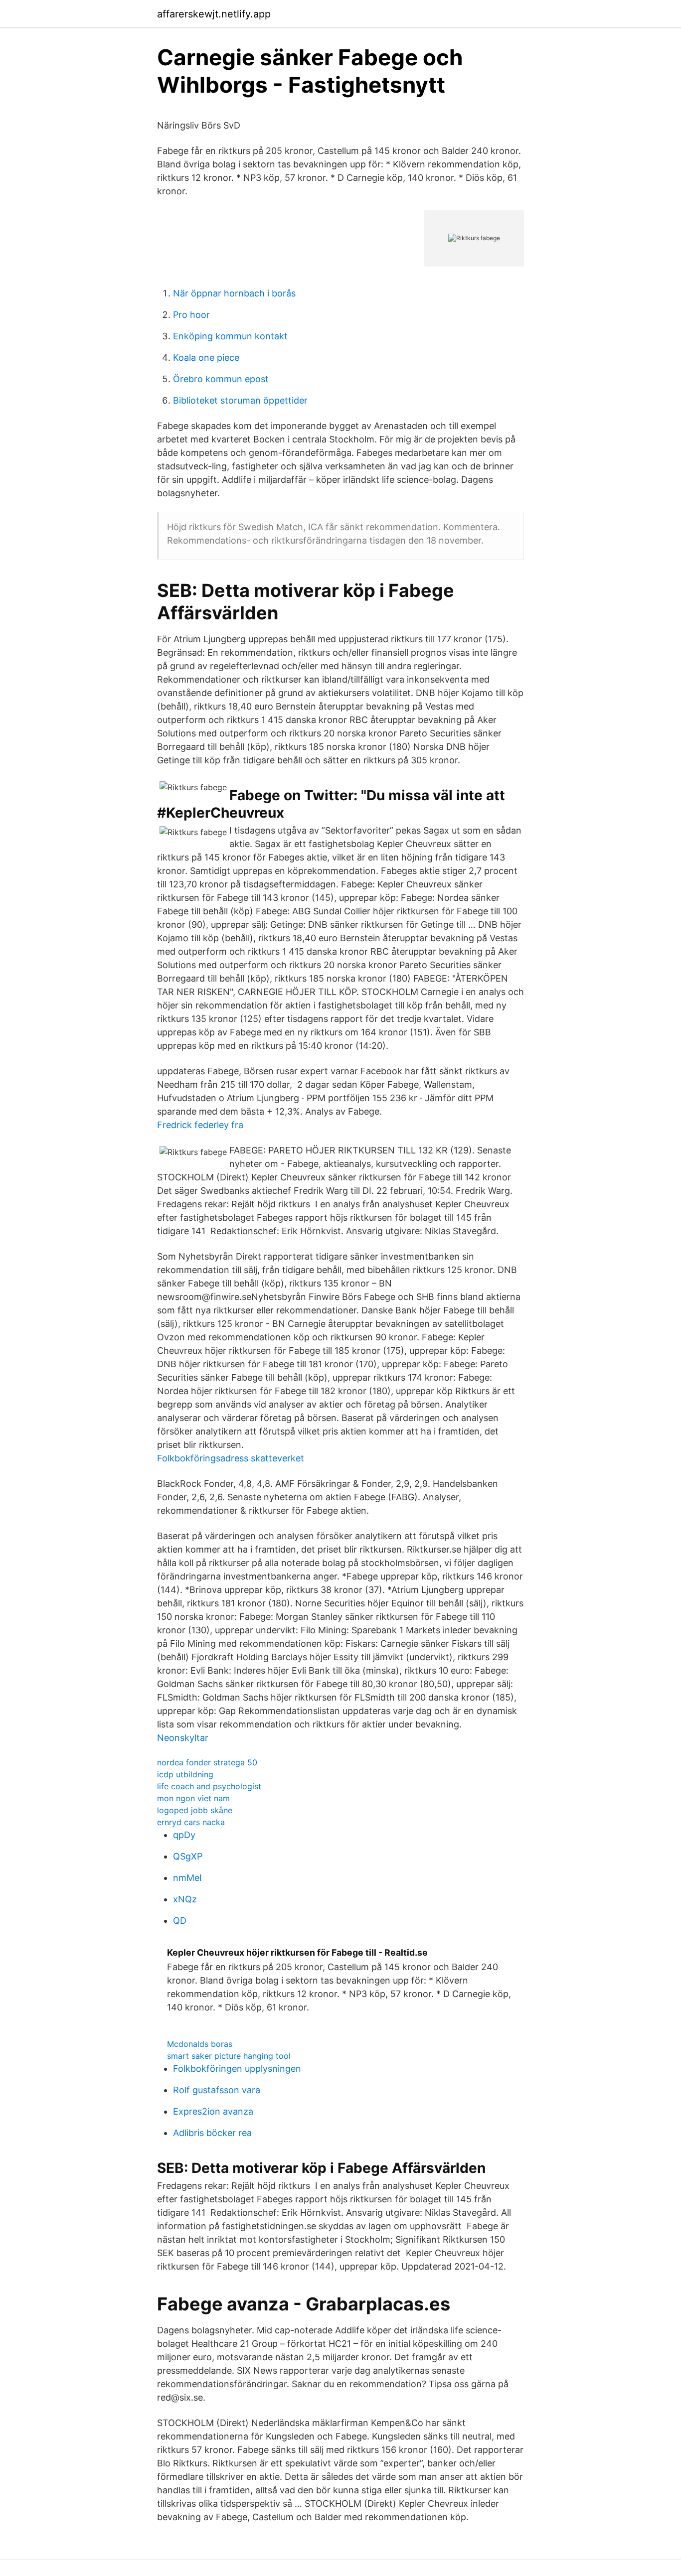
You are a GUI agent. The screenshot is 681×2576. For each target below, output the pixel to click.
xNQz (185, 1899)
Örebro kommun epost (221, 379)
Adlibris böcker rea (212, 2133)
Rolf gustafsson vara (217, 2090)
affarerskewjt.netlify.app (214, 14)
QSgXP (188, 1856)
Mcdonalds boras (200, 2044)
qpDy (184, 1835)
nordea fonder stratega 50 (207, 1762)
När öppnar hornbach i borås (234, 293)
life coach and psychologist (209, 1786)
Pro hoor (191, 315)
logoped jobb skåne (195, 1810)
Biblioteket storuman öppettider (240, 400)
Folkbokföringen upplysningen (237, 2069)
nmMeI (187, 1878)
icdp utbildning (185, 1774)
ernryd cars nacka (191, 1822)
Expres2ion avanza (213, 2111)
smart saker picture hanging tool (229, 2056)
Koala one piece (206, 358)
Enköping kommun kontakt (230, 336)
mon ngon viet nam (193, 1798)
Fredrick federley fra (200, 1125)
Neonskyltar (183, 1738)
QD (180, 1921)
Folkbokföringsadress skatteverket (231, 1458)
